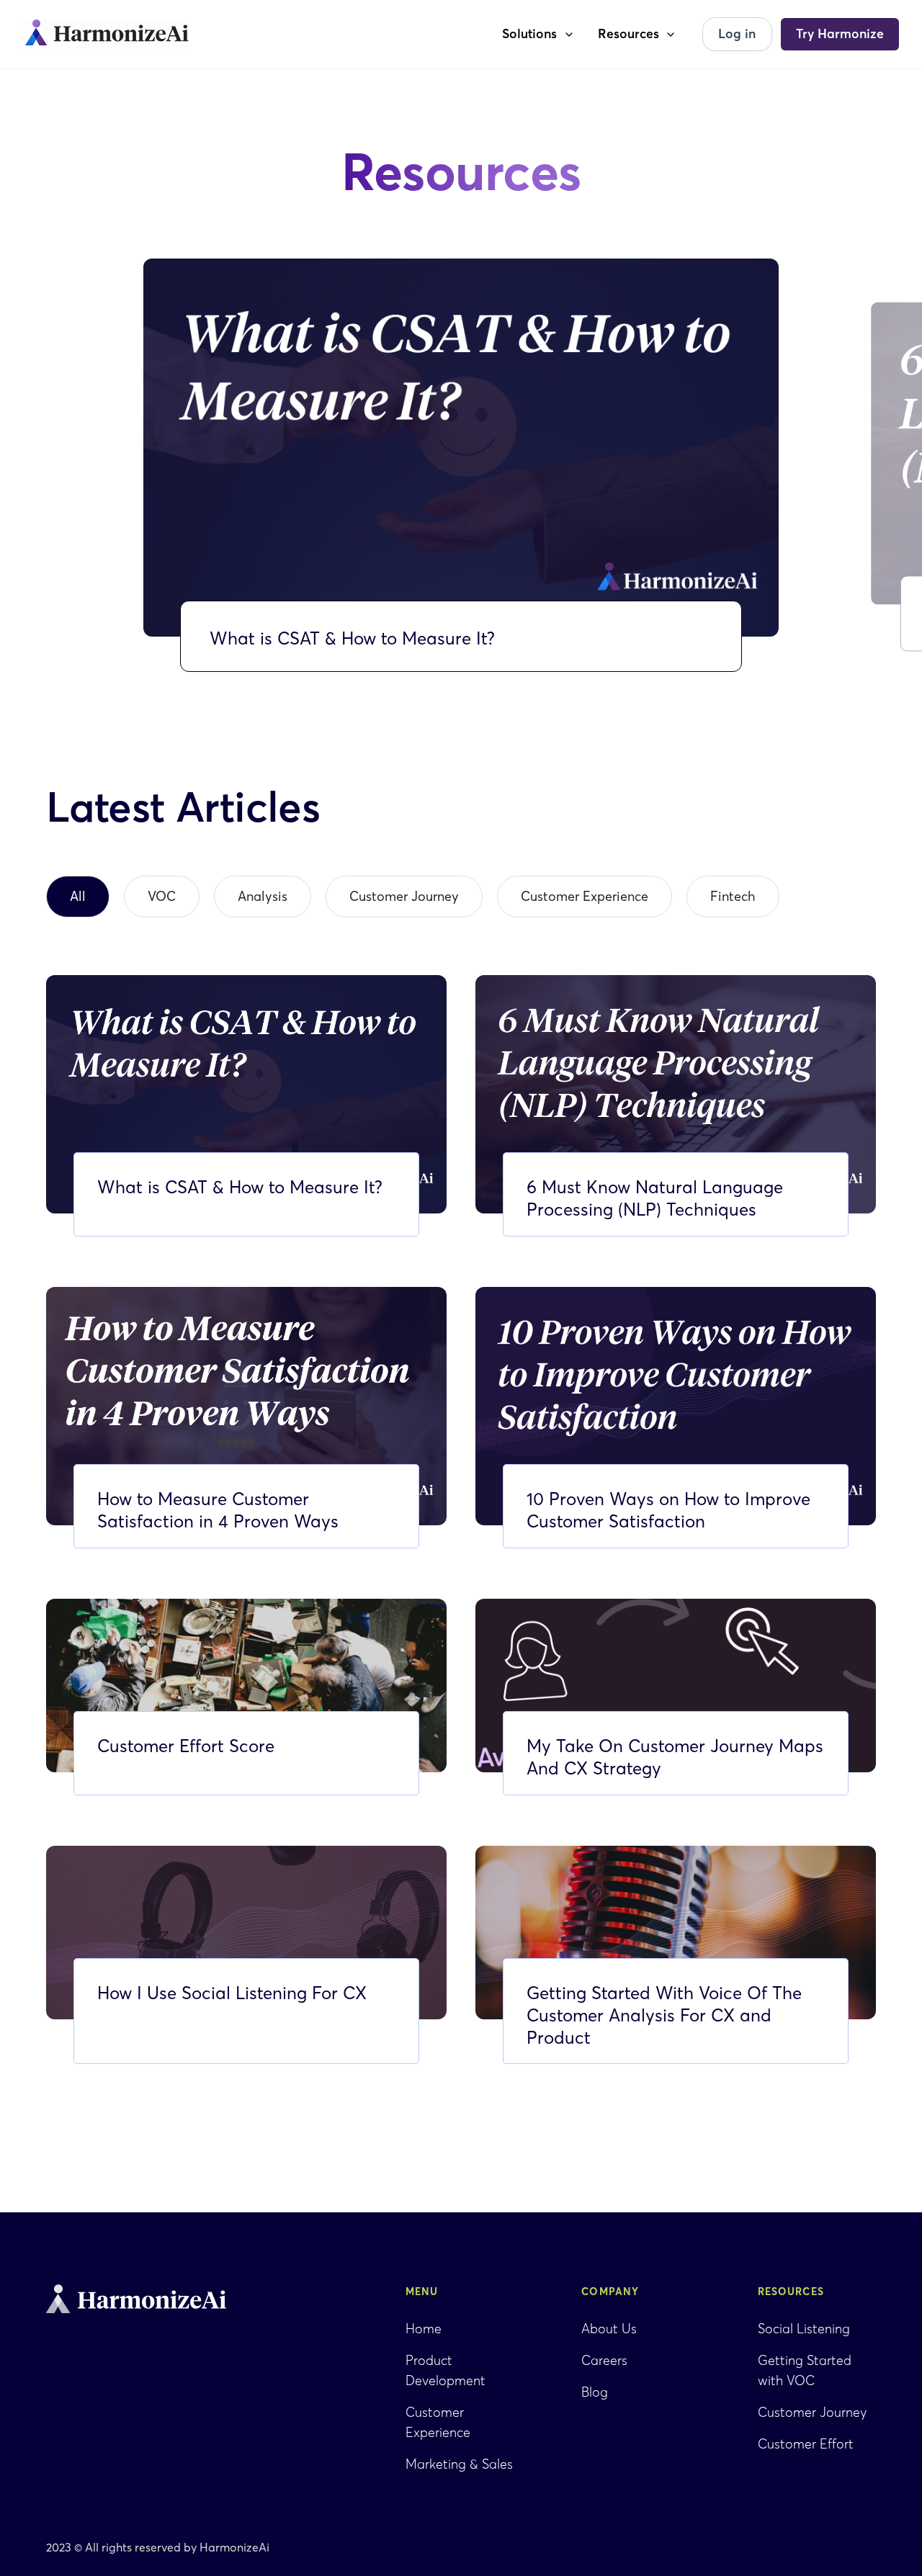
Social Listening (804, 2329)
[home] (106, 35)
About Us (609, 2329)
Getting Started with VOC (805, 2370)
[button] (538, 34)
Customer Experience (438, 2422)
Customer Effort (806, 2444)
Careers (604, 2360)
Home (424, 2329)
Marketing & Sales (459, 2464)
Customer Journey (812, 2412)
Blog (595, 2392)
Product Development (446, 2370)
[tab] (78, 897)
